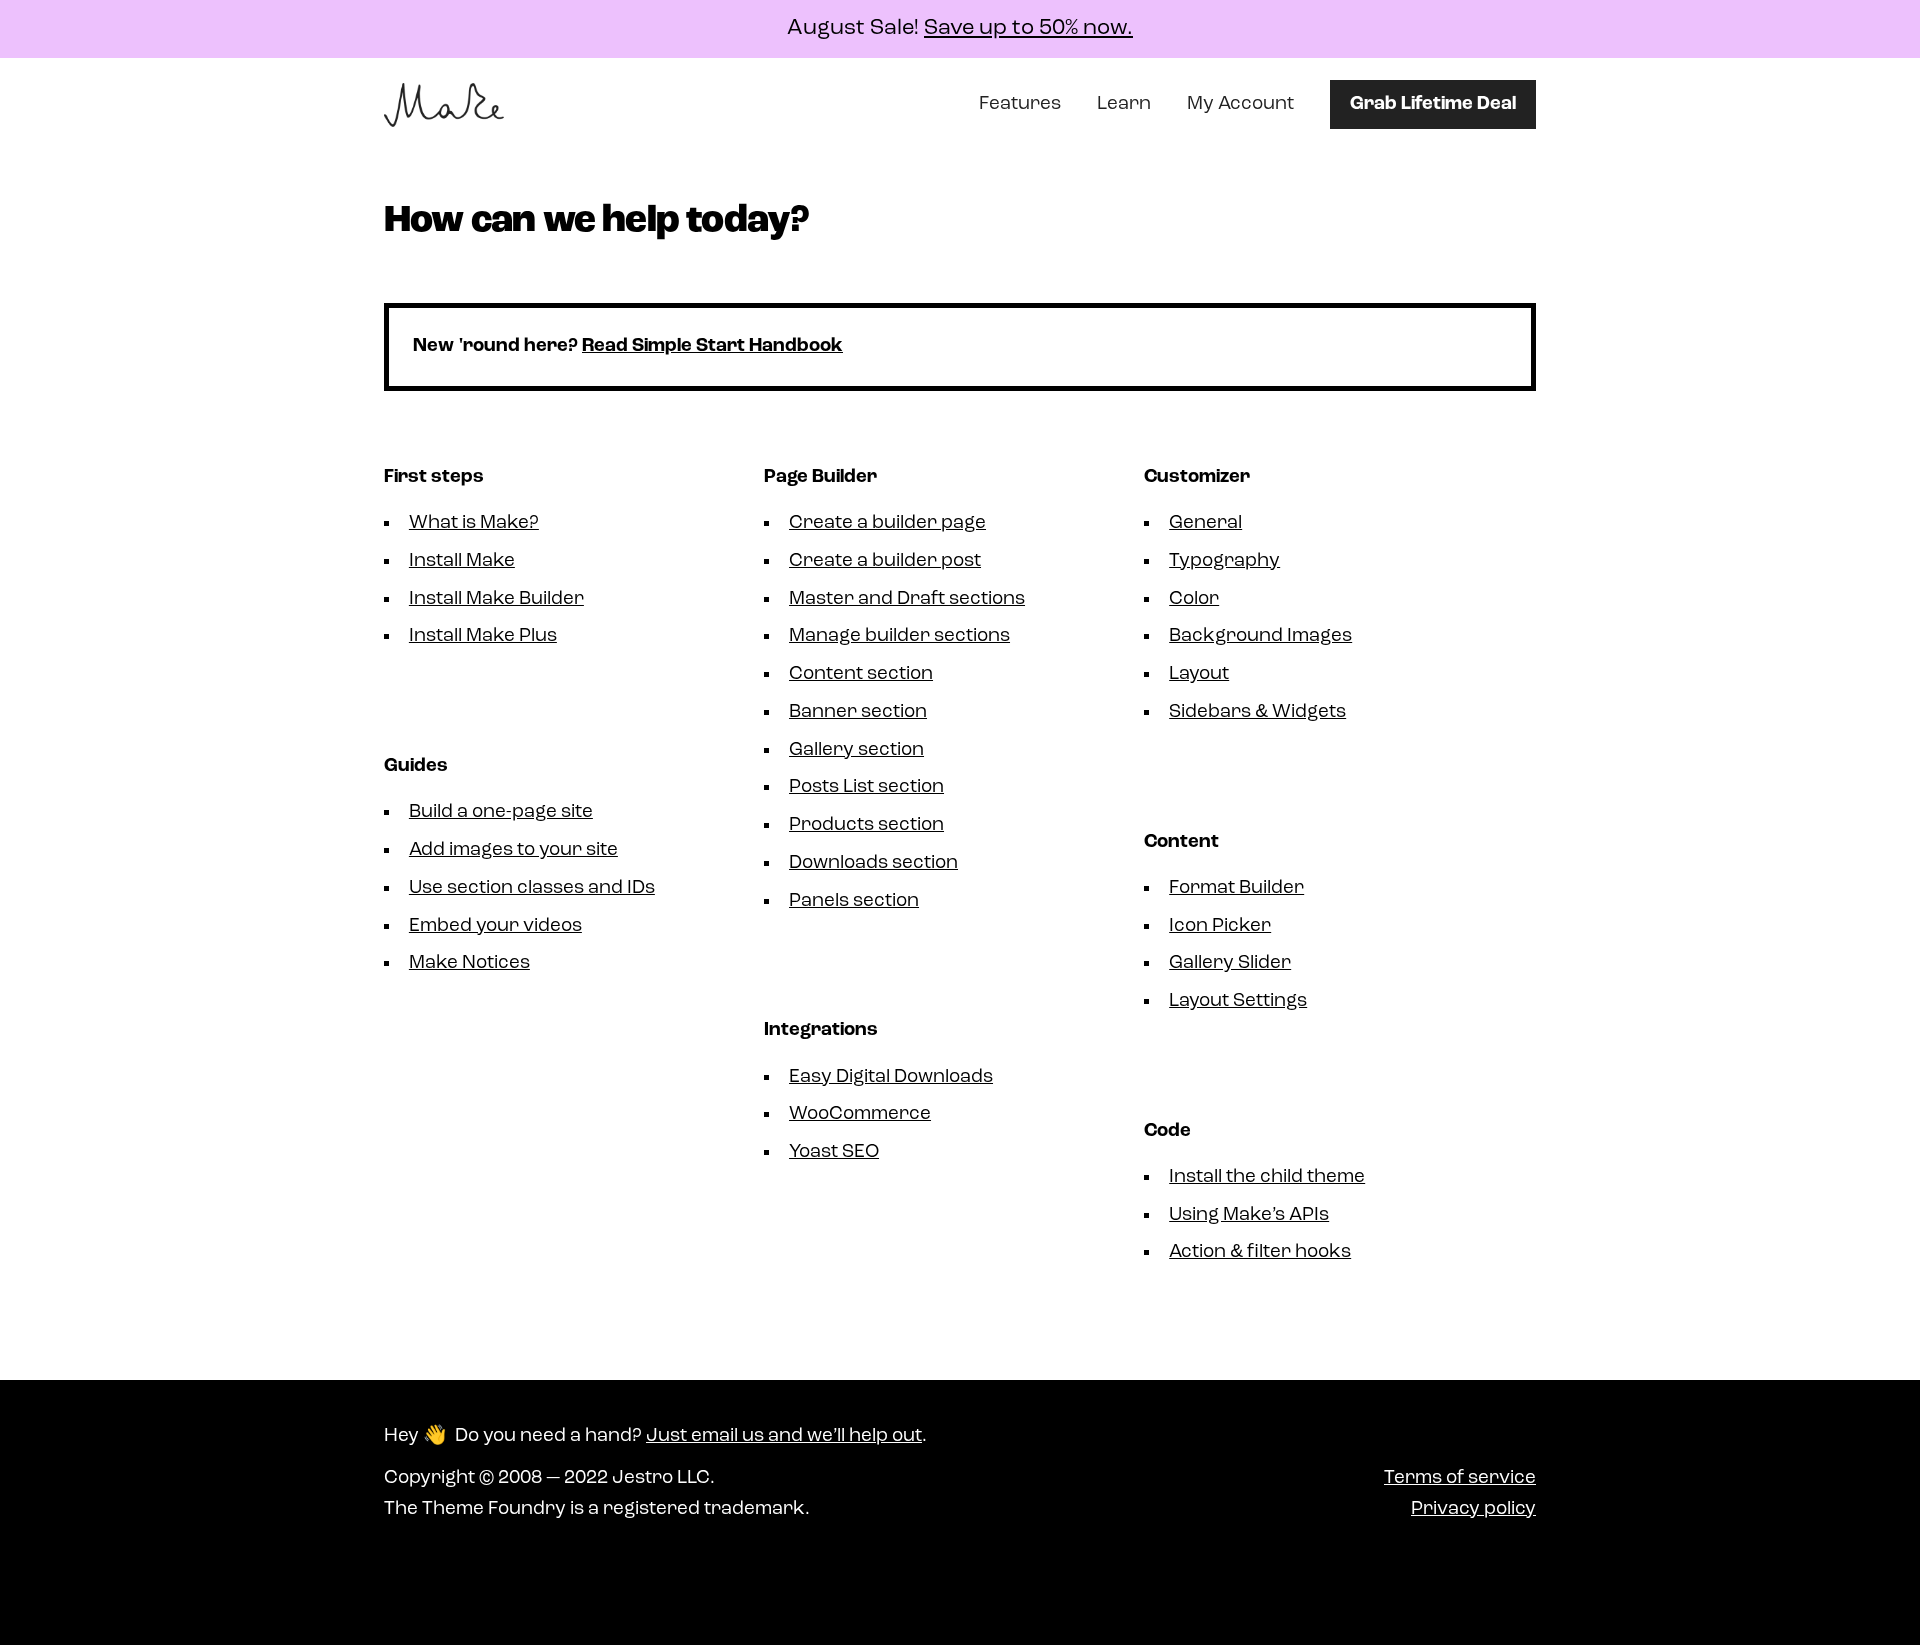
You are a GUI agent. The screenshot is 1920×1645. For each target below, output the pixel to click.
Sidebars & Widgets (1257, 712)
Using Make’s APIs (1249, 1215)
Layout (1199, 674)
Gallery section (856, 750)
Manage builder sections (899, 636)
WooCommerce (860, 1114)
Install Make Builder (496, 599)
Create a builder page (887, 523)
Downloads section (873, 863)
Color (1194, 599)
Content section (861, 674)
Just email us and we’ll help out (784, 1436)
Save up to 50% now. (1028, 28)
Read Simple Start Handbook (712, 346)
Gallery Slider (1230, 963)
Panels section (854, 901)
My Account (1240, 104)
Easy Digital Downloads (891, 1077)
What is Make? (474, 523)
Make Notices (469, 963)
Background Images (1260, 636)
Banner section (858, 712)
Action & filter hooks (1260, 1252)
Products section (866, 825)
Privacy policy (1473, 1509)
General (1205, 523)
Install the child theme (1267, 1177)
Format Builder (1236, 888)
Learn (1124, 104)
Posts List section (866, 787)
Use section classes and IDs (532, 888)
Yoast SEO (834, 1152)
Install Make (462, 561)
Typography (1224, 561)
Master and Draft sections (907, 599)
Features (1020, 104)
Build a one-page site (501, 812)
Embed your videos (495, 926)
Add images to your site (513, 850)
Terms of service (1460, 1478)
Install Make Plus (483, 636)
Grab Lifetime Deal (1433, 104)
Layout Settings (1238, 1001)
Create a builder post (885, 561)
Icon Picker (1220, 926)
